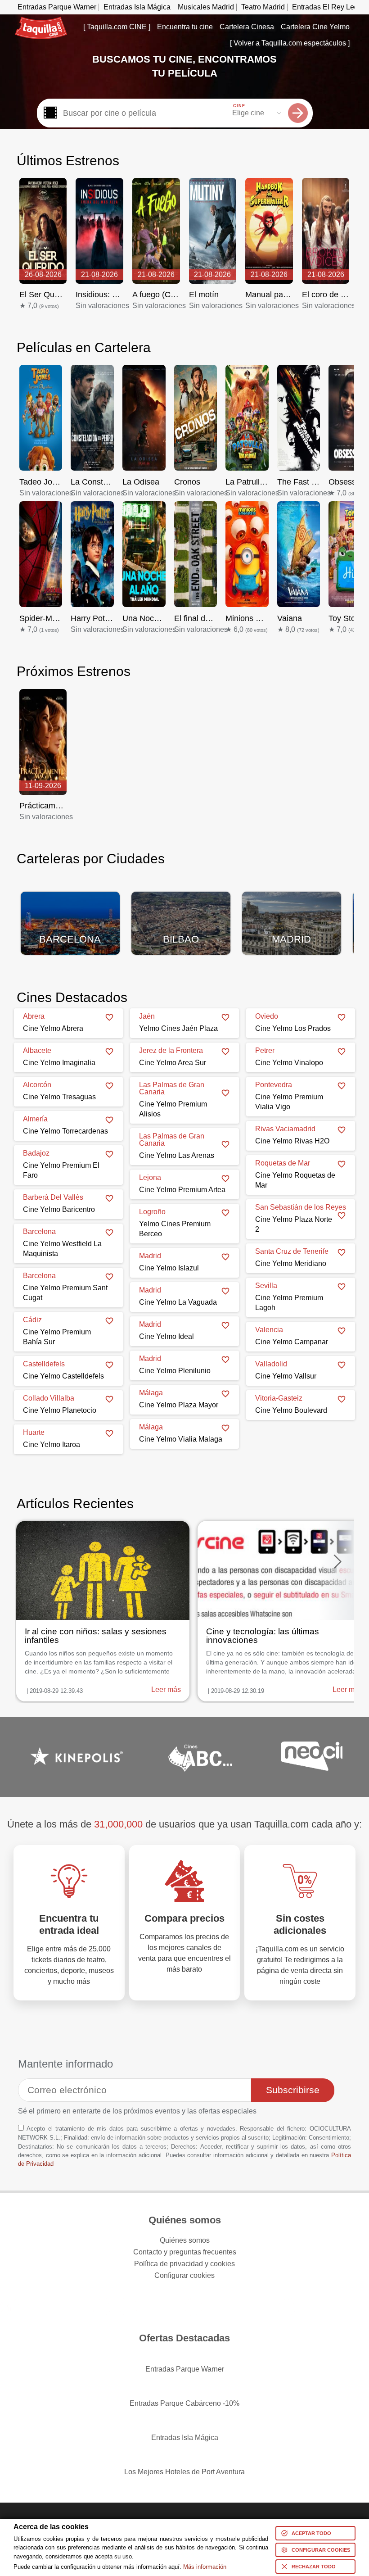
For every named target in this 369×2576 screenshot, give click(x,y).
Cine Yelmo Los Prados (293, 1028)
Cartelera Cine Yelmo (315, 27)
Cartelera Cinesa (247, 27)
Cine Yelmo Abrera (53, 1028)
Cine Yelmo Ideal (166, 1336)
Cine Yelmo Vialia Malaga (181, 1439)
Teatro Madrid (263, 7)
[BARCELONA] (70, 917)
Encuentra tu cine (185, 27)
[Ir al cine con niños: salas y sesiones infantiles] (103, 1611)
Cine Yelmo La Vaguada (178, 1302)
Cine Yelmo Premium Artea (182, 1190)
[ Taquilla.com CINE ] (117, 27)
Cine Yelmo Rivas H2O (292, 1141)
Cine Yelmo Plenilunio (175, 1371)
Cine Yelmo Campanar (292, 1342)
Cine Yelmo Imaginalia (59, 1063)
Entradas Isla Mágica (137, 7)
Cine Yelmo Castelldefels (63, 1376)
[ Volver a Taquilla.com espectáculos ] (290, 43)
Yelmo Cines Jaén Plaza (178, 1028)
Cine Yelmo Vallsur (286, 1376)
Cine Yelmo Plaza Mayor (179, 1405)
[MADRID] (292, 917)
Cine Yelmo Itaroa (52, 1444)
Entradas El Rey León (327, 7)
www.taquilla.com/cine (41, 20)
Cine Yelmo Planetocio (60, 1410)
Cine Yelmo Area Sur (173, 1063)
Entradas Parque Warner (57, 7)
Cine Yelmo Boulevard (291, 1410)
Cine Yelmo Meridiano (291, 1263)
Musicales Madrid (206, 7)
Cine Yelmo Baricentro (59, 1209)
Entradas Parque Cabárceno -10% (184, 2403)
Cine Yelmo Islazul (169, 1268)
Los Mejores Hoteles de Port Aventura (184, 2472)
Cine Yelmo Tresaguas (59, 1097)
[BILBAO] (181, 917)
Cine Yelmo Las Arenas (177, 1155)
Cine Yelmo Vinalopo (289, 1063)
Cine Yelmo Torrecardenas (65, 1131)
